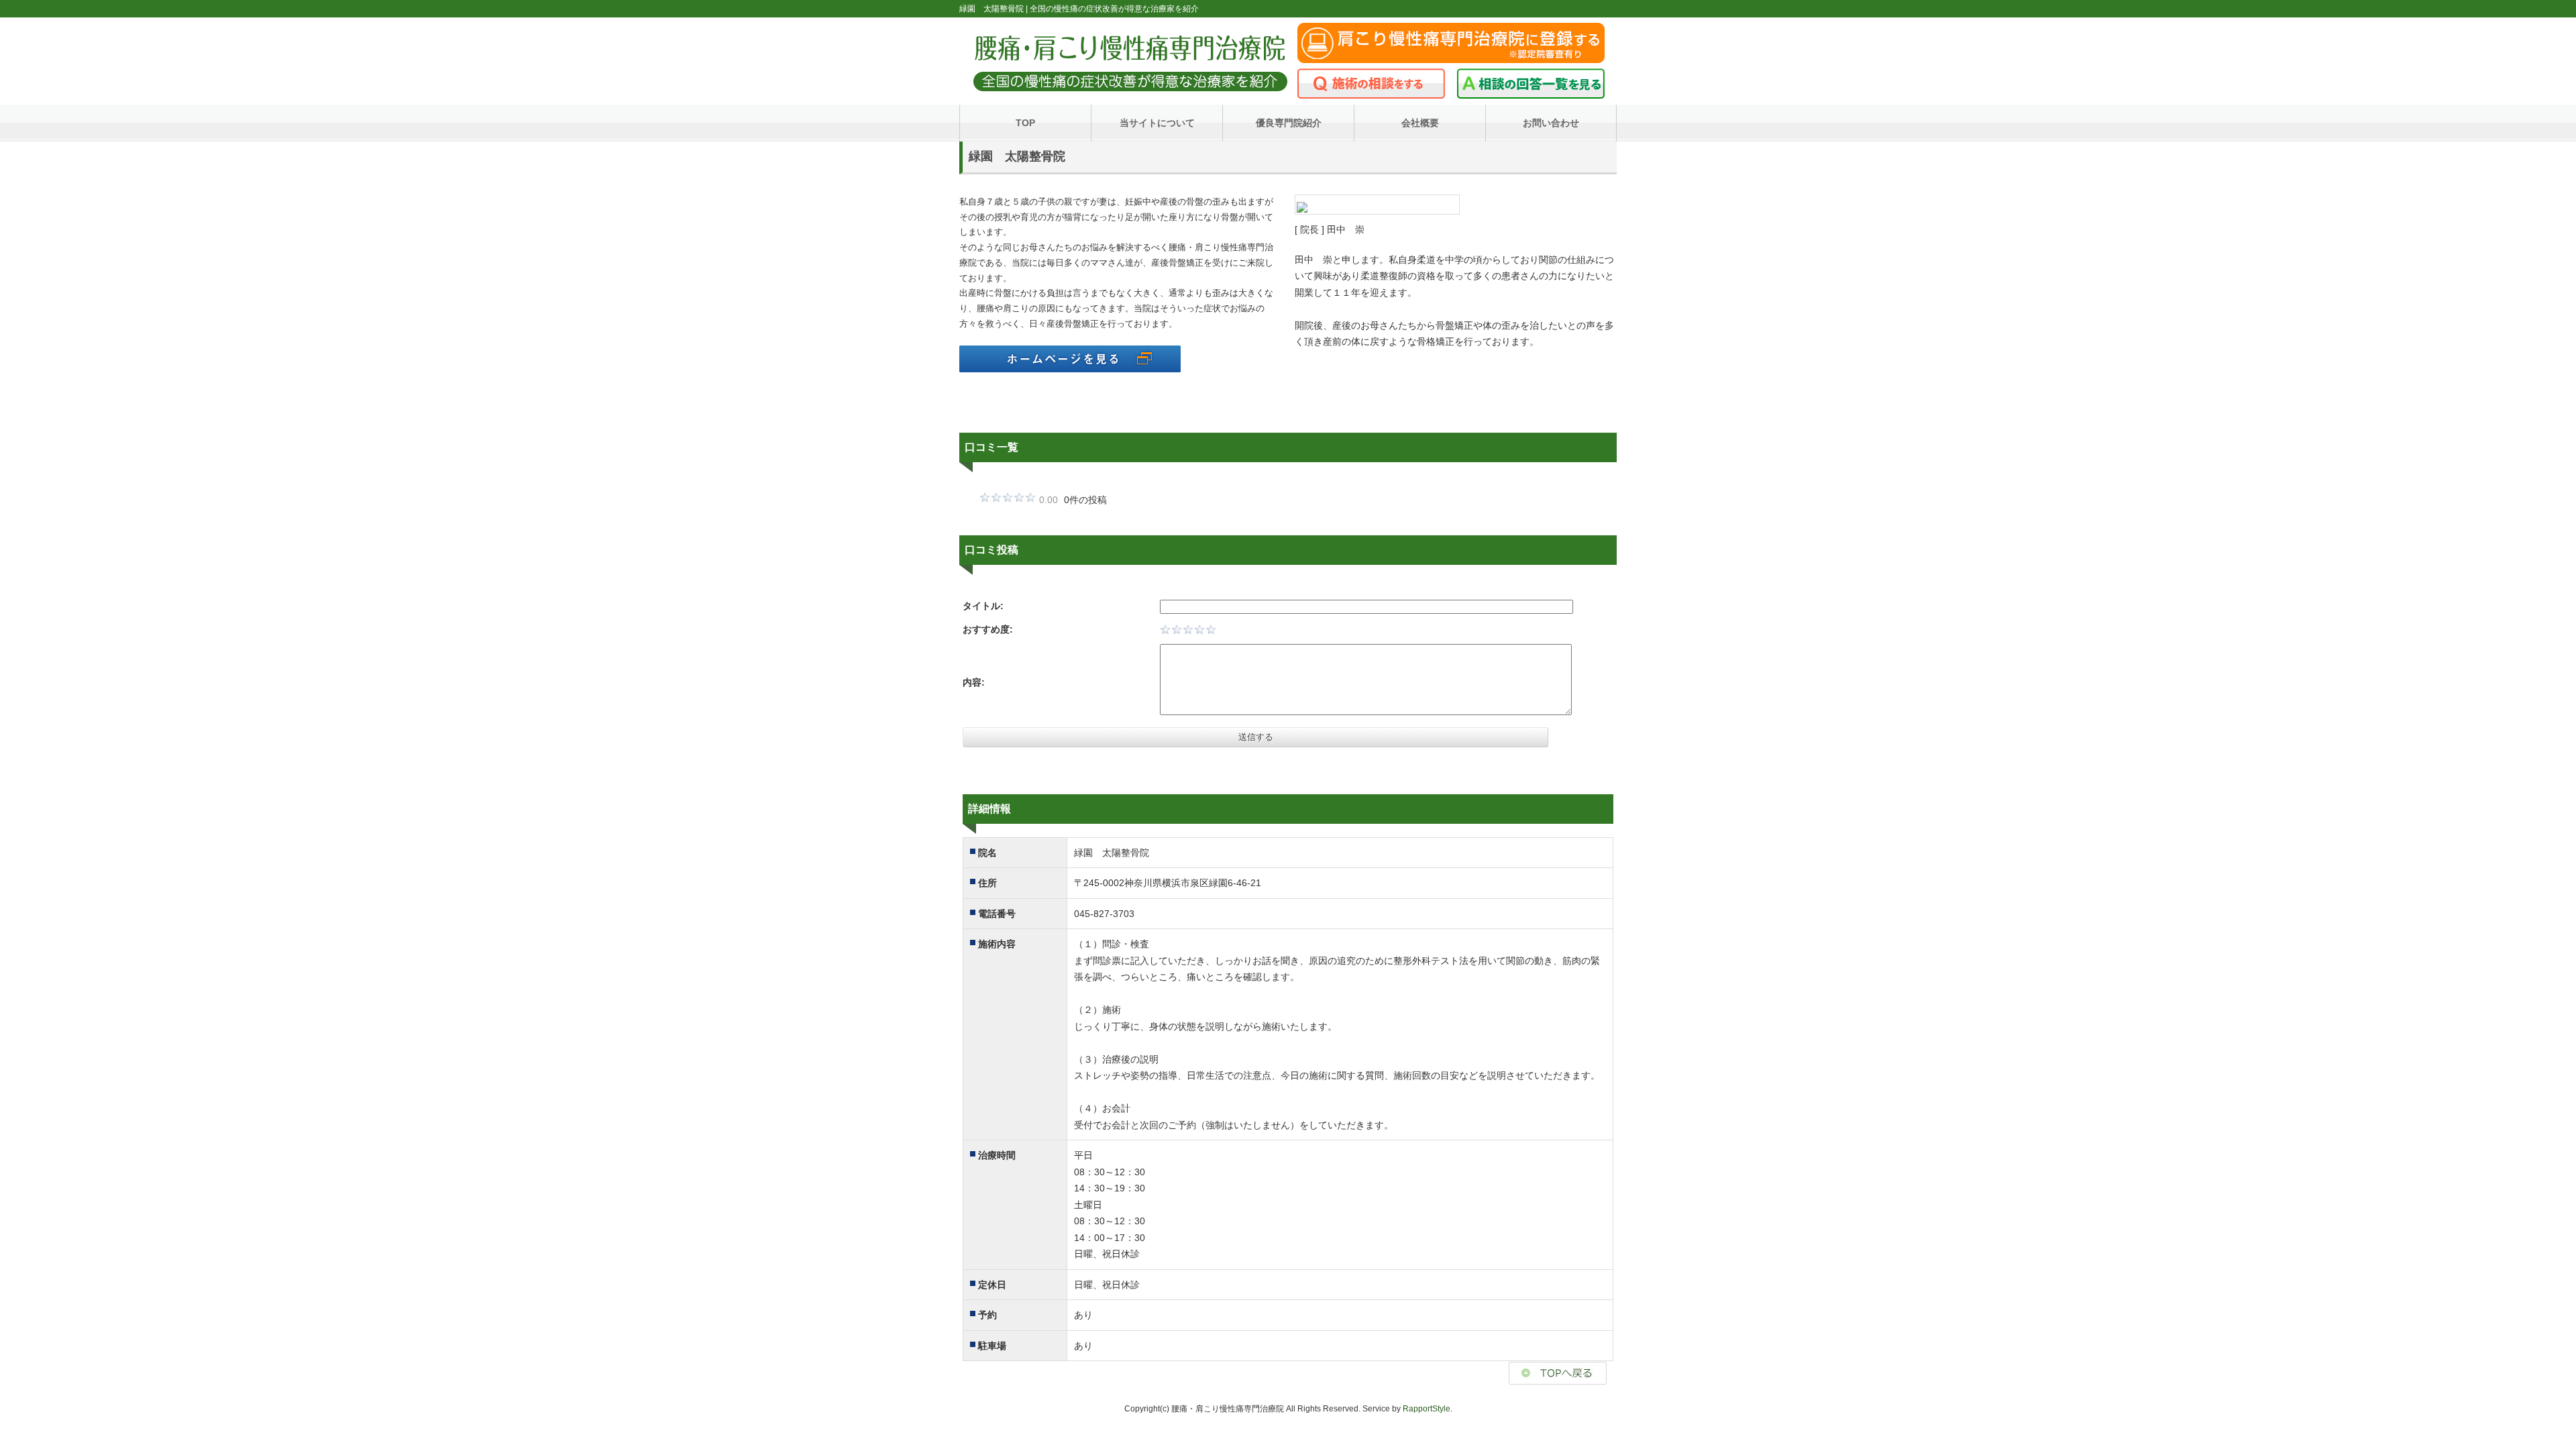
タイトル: (983, 606)
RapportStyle (1427, 1409)
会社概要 (1420, 123)
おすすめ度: (988, 629)
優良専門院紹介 (1289, 123)
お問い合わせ (1551, 123)
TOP (1025, 123)
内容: (974, 682)
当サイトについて (1157, 123)
